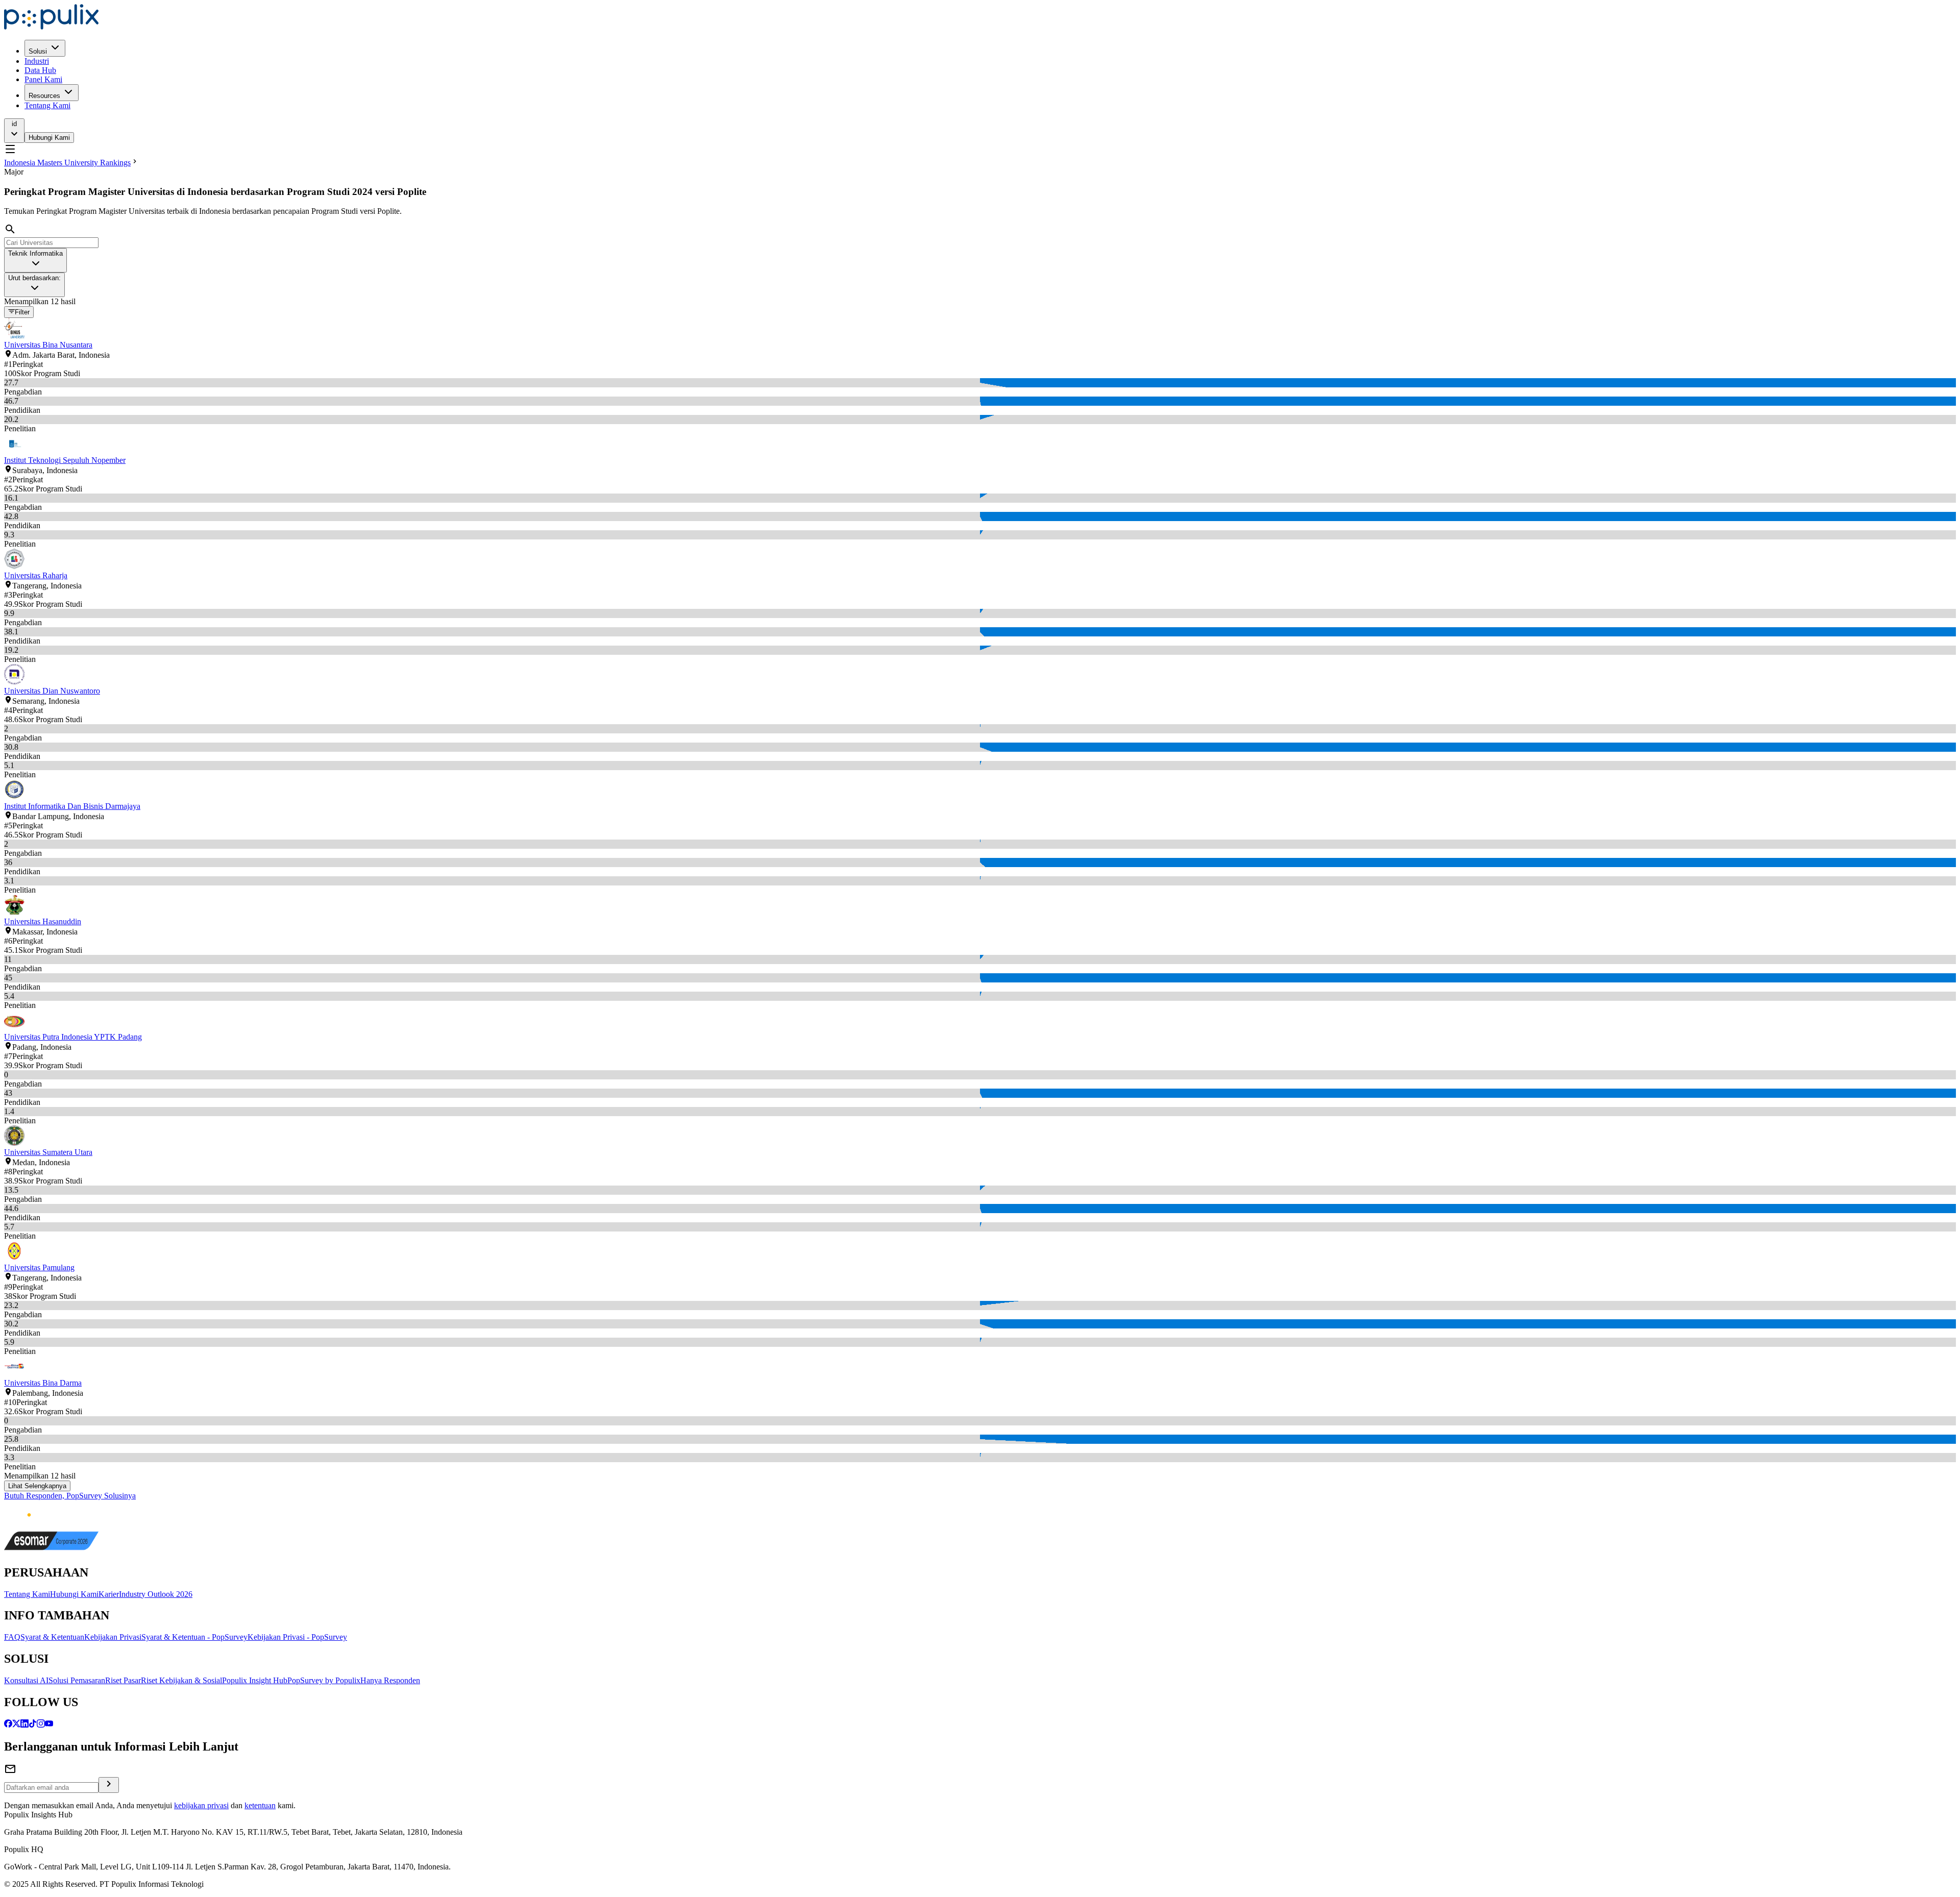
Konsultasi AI (26, 1680)
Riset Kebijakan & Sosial (181, 1680)
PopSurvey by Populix (324, 1680)
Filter (22, 313)
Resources (44, 96)
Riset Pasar (123, 1680)
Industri (37, 61)
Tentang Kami (47, 105)
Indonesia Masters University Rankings (67, 163)
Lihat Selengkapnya (37, 1486)
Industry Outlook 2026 (156, 1594)
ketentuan (260, 1805)
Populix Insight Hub (255, 1680)
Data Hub (40, 70)
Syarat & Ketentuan (52, 1637)
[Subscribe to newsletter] (109, 1785)
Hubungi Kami (49, 138)
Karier (109, 1594)
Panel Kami (43, 79)
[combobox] (35, 260)
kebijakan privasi (201, 1805)
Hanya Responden (390, 1680)
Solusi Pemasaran (77, 1680)
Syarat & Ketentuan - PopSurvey (194, 1637)
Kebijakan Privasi (113, 1637)
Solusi (38, 51)
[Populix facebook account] (8, 1725)
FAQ (12, 1637)
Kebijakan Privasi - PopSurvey (297, 1637)
